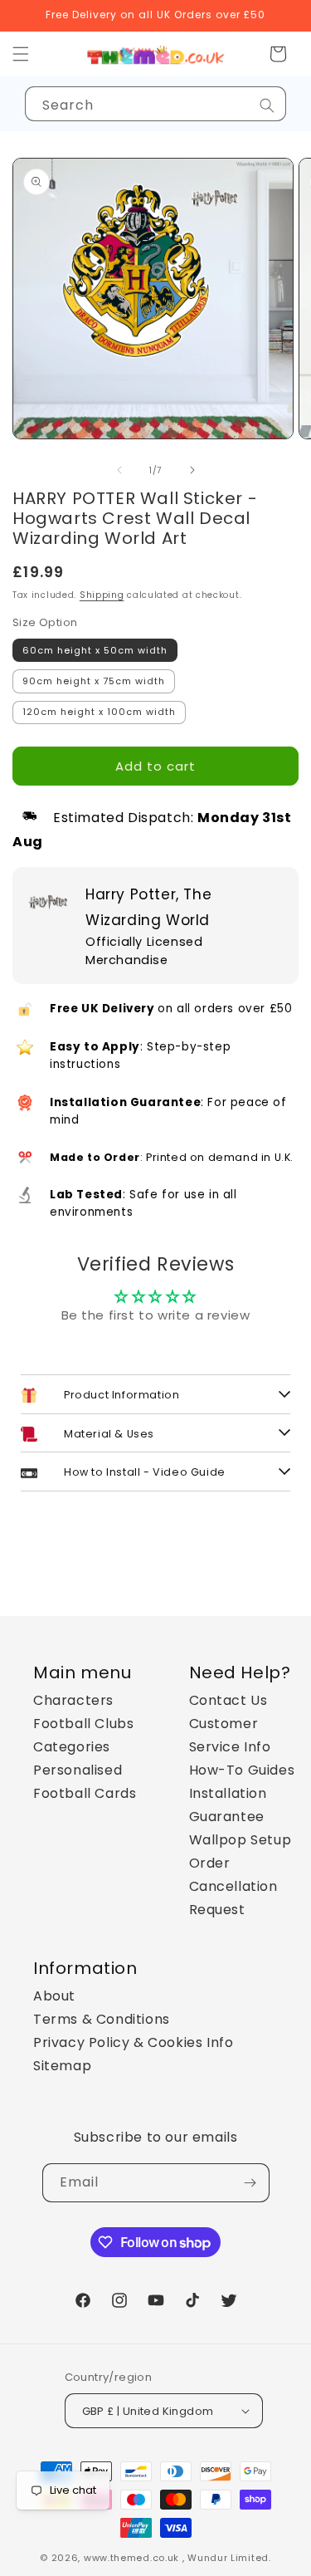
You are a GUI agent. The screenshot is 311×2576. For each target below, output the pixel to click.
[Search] (267, 105)
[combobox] (155, 104)
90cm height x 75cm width (94, 681)
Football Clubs (83, 1724)
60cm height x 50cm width (95, 650)
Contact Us (228, 1700)
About (54, 1996)
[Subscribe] (250, 2183)
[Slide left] (119, 470)
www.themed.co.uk (131, 2558)
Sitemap (62, 2066)
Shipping (102, 595)
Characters (73, 1700)
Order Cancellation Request (233, 1886)
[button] (278, 54)
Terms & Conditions (102, 2019)
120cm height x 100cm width (99, 712)
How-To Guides (242, 1770)
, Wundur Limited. (227, 2558)
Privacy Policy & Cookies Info (133, 2042)
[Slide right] (192, 470)
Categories (72, 1747)
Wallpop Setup (241, 1840)
